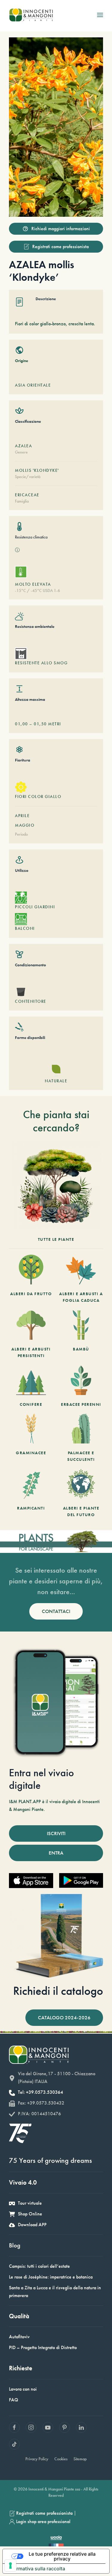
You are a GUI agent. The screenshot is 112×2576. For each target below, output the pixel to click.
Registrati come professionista (60, 247)
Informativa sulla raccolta (36, 2569)
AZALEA (23, 446)
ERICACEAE (27, 495)
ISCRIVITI (56, 1833)
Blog (15, 2245)
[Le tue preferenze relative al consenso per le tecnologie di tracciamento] (10, 2566)
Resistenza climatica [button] (31, 537)
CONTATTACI (56, 1611)
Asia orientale (33, 385)
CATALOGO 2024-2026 (64, 2018)
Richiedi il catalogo (58, 1991)
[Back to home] (31, 15)
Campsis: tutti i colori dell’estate (39, 2266)
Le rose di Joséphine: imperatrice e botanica (51, 2277)
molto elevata (33, 584)
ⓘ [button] (17, 550)
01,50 (40, 724)
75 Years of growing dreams (50, 2160)
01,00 (22, 724)
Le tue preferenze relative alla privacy (62, 2556)
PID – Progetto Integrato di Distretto (43, 2347)
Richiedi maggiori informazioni (61, 229)
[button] (100, 15)
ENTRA (56, 1853)
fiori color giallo (38, 796)
